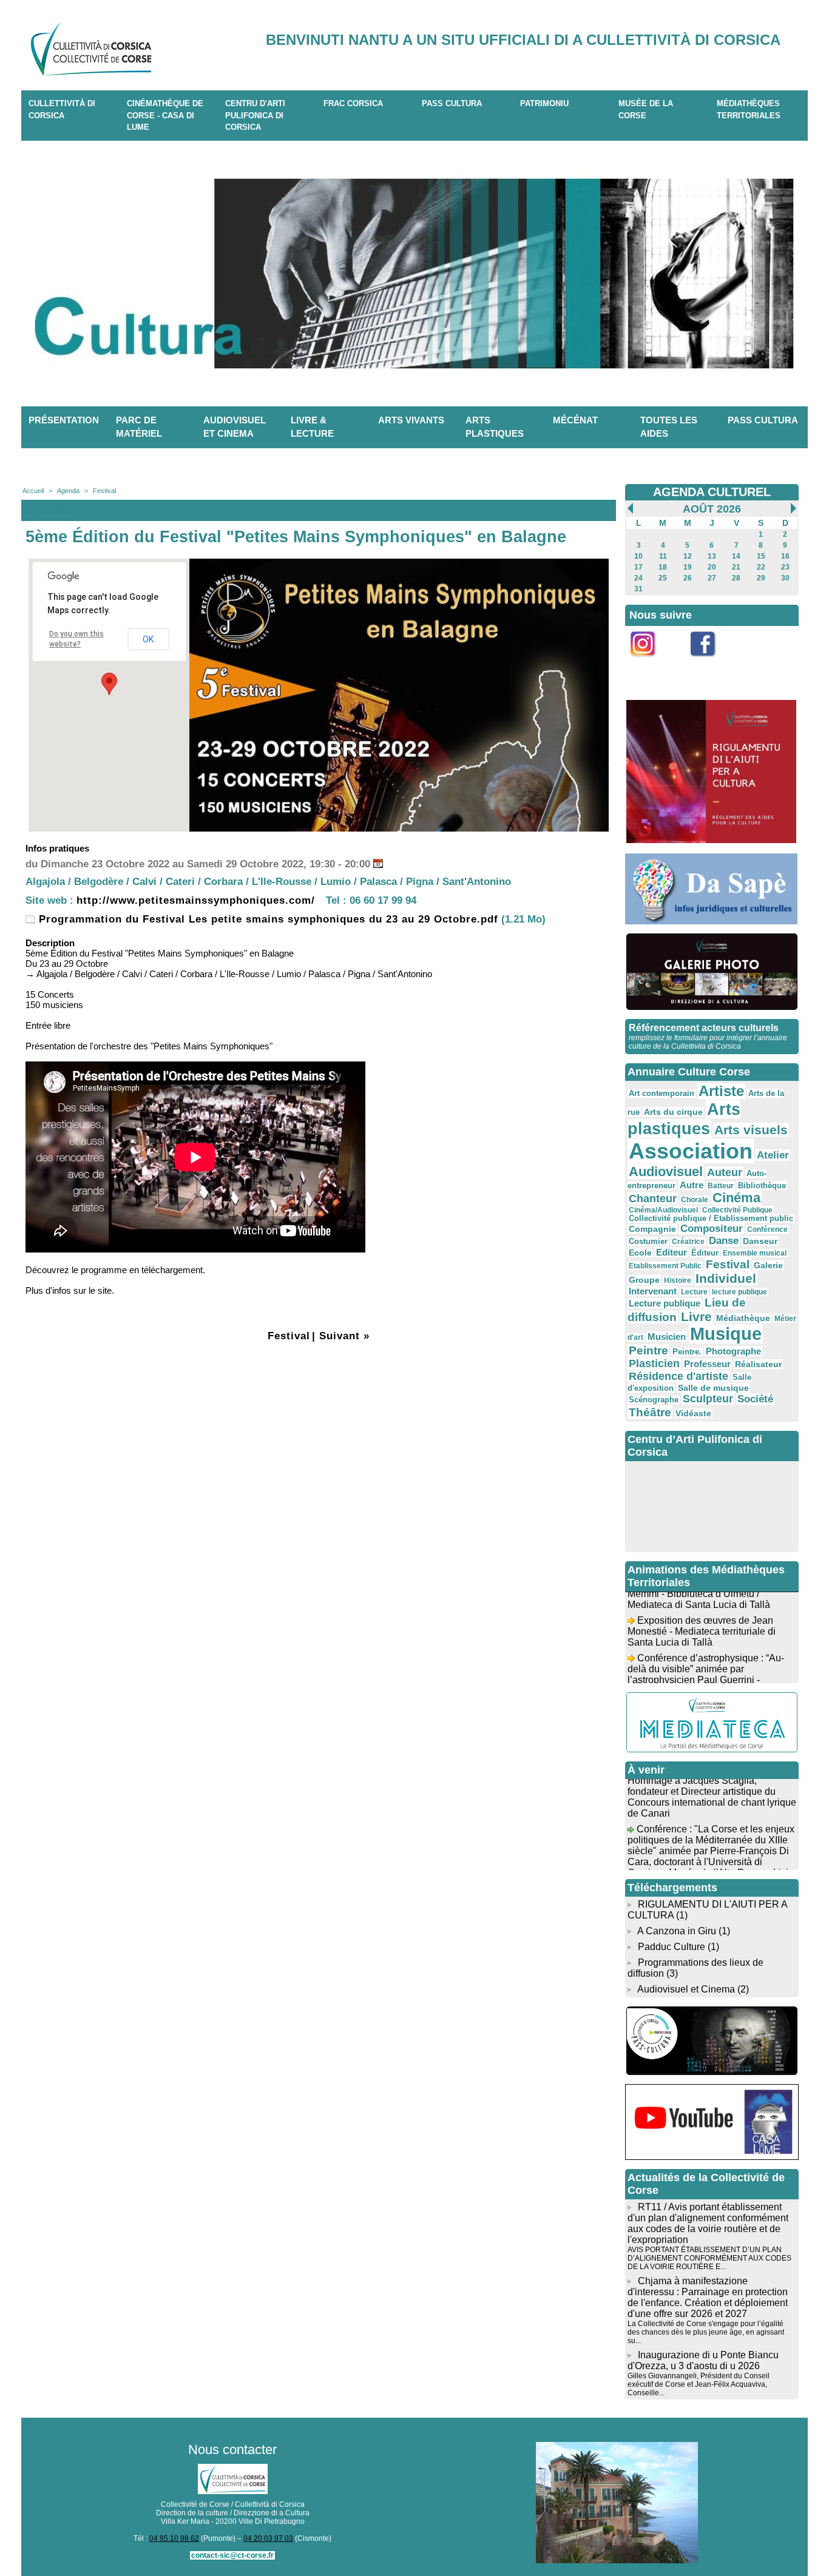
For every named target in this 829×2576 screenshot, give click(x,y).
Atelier (773, 1155)
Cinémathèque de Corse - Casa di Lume (165, 115)
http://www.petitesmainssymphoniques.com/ (196, 900)
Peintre (648, 1350)
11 (663, 556)
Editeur (672, 1252)
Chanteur (653, 1199)
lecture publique (739, 1292)
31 (638, 589)
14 (736, 556)
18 (663, 567)
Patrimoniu (544, 103)
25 (663, 578)
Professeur (707, 1364)
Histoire (678, 1280)
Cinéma (736, 1198)
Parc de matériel (139, 427)
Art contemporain (662, 1094)
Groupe (644, 1280)
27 (712, 578)
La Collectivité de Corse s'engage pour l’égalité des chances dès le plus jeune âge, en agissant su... (706, 2332)
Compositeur (712, 1229)
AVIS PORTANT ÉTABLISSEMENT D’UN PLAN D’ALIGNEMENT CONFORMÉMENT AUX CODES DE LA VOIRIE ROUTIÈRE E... (709, 2258)
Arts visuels (751, 1130)
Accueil (33, 491)
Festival (104, 491)
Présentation (64, 420)
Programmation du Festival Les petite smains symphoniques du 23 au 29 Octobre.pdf (267, 919)
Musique (726, 1334)
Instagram (651, 663)
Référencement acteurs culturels (704, 1028)
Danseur (760, 1241)
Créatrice (688, 1242)
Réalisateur (758, 1364)
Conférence (767, 1229)
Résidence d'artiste (678, 1376)
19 (688, 567)
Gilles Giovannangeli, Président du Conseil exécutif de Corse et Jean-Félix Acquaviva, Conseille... (699, 2384)
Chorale (695, 1200)
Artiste (721, 1091)
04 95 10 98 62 (174, 2538)
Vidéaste (693, 1413)
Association (691, 1151)
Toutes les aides (669, 427)
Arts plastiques (495, 427)
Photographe (733, 1351)
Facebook (711, 663)
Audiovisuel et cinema (235, 427)
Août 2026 (712, 509)
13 (712, 556)
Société (755, 1399)
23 (785, 567)
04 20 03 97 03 (268, 2538)
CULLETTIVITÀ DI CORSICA (62, 109)
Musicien (667, 1337)
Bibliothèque (762, 1185)
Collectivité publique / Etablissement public (711, 1219)
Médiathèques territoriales (749, 109)
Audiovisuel (666, 1172)
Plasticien (654, 1364)
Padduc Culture (672, 1947)
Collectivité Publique (737, 1210)
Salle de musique (713, 1388)
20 (712, 567)
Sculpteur (708, 1399)
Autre (692, 1185)
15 (761, 556)
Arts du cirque (673, 1112)
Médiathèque (743, 1318)
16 (785, 556)
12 (688, 556)
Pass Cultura (452, 103)
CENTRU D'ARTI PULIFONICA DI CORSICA (255, 115)
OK (148, 639)
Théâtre (650, 1412)
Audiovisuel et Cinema (687, 1989)
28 (736, 578)
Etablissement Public (665, 1266)
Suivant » (344, 1336)
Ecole (640, 1253)
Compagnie (652, 1229)
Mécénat (575, 420)
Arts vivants (411, 420)
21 (736, 567)
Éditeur (705, 1253)
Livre (696, 1317)
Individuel (726, 1278)
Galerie (768, 1265)
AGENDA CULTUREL (712, 492)
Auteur (725, 1172)
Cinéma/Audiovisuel (663, 1210)
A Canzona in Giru (677, 1931)
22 (761, 567)
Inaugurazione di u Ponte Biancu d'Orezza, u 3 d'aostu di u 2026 (703, 2360)
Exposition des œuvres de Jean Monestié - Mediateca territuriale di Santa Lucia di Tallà (702, 1614)
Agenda (68, 491)
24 (638, 578)
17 (638, 567)
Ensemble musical (755, 1253)
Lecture (694, 1292)
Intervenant (653, 1291)
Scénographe (654, 1400)
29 (761, 578)
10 (638, 556)
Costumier (648, 1242)
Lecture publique (665, 1303)
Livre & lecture (312, 427)
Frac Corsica (353, 103)
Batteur (721, 1186)
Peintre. (687, 1352)
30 (785, 578)
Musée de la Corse (646, 109)
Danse (724, 1241)
